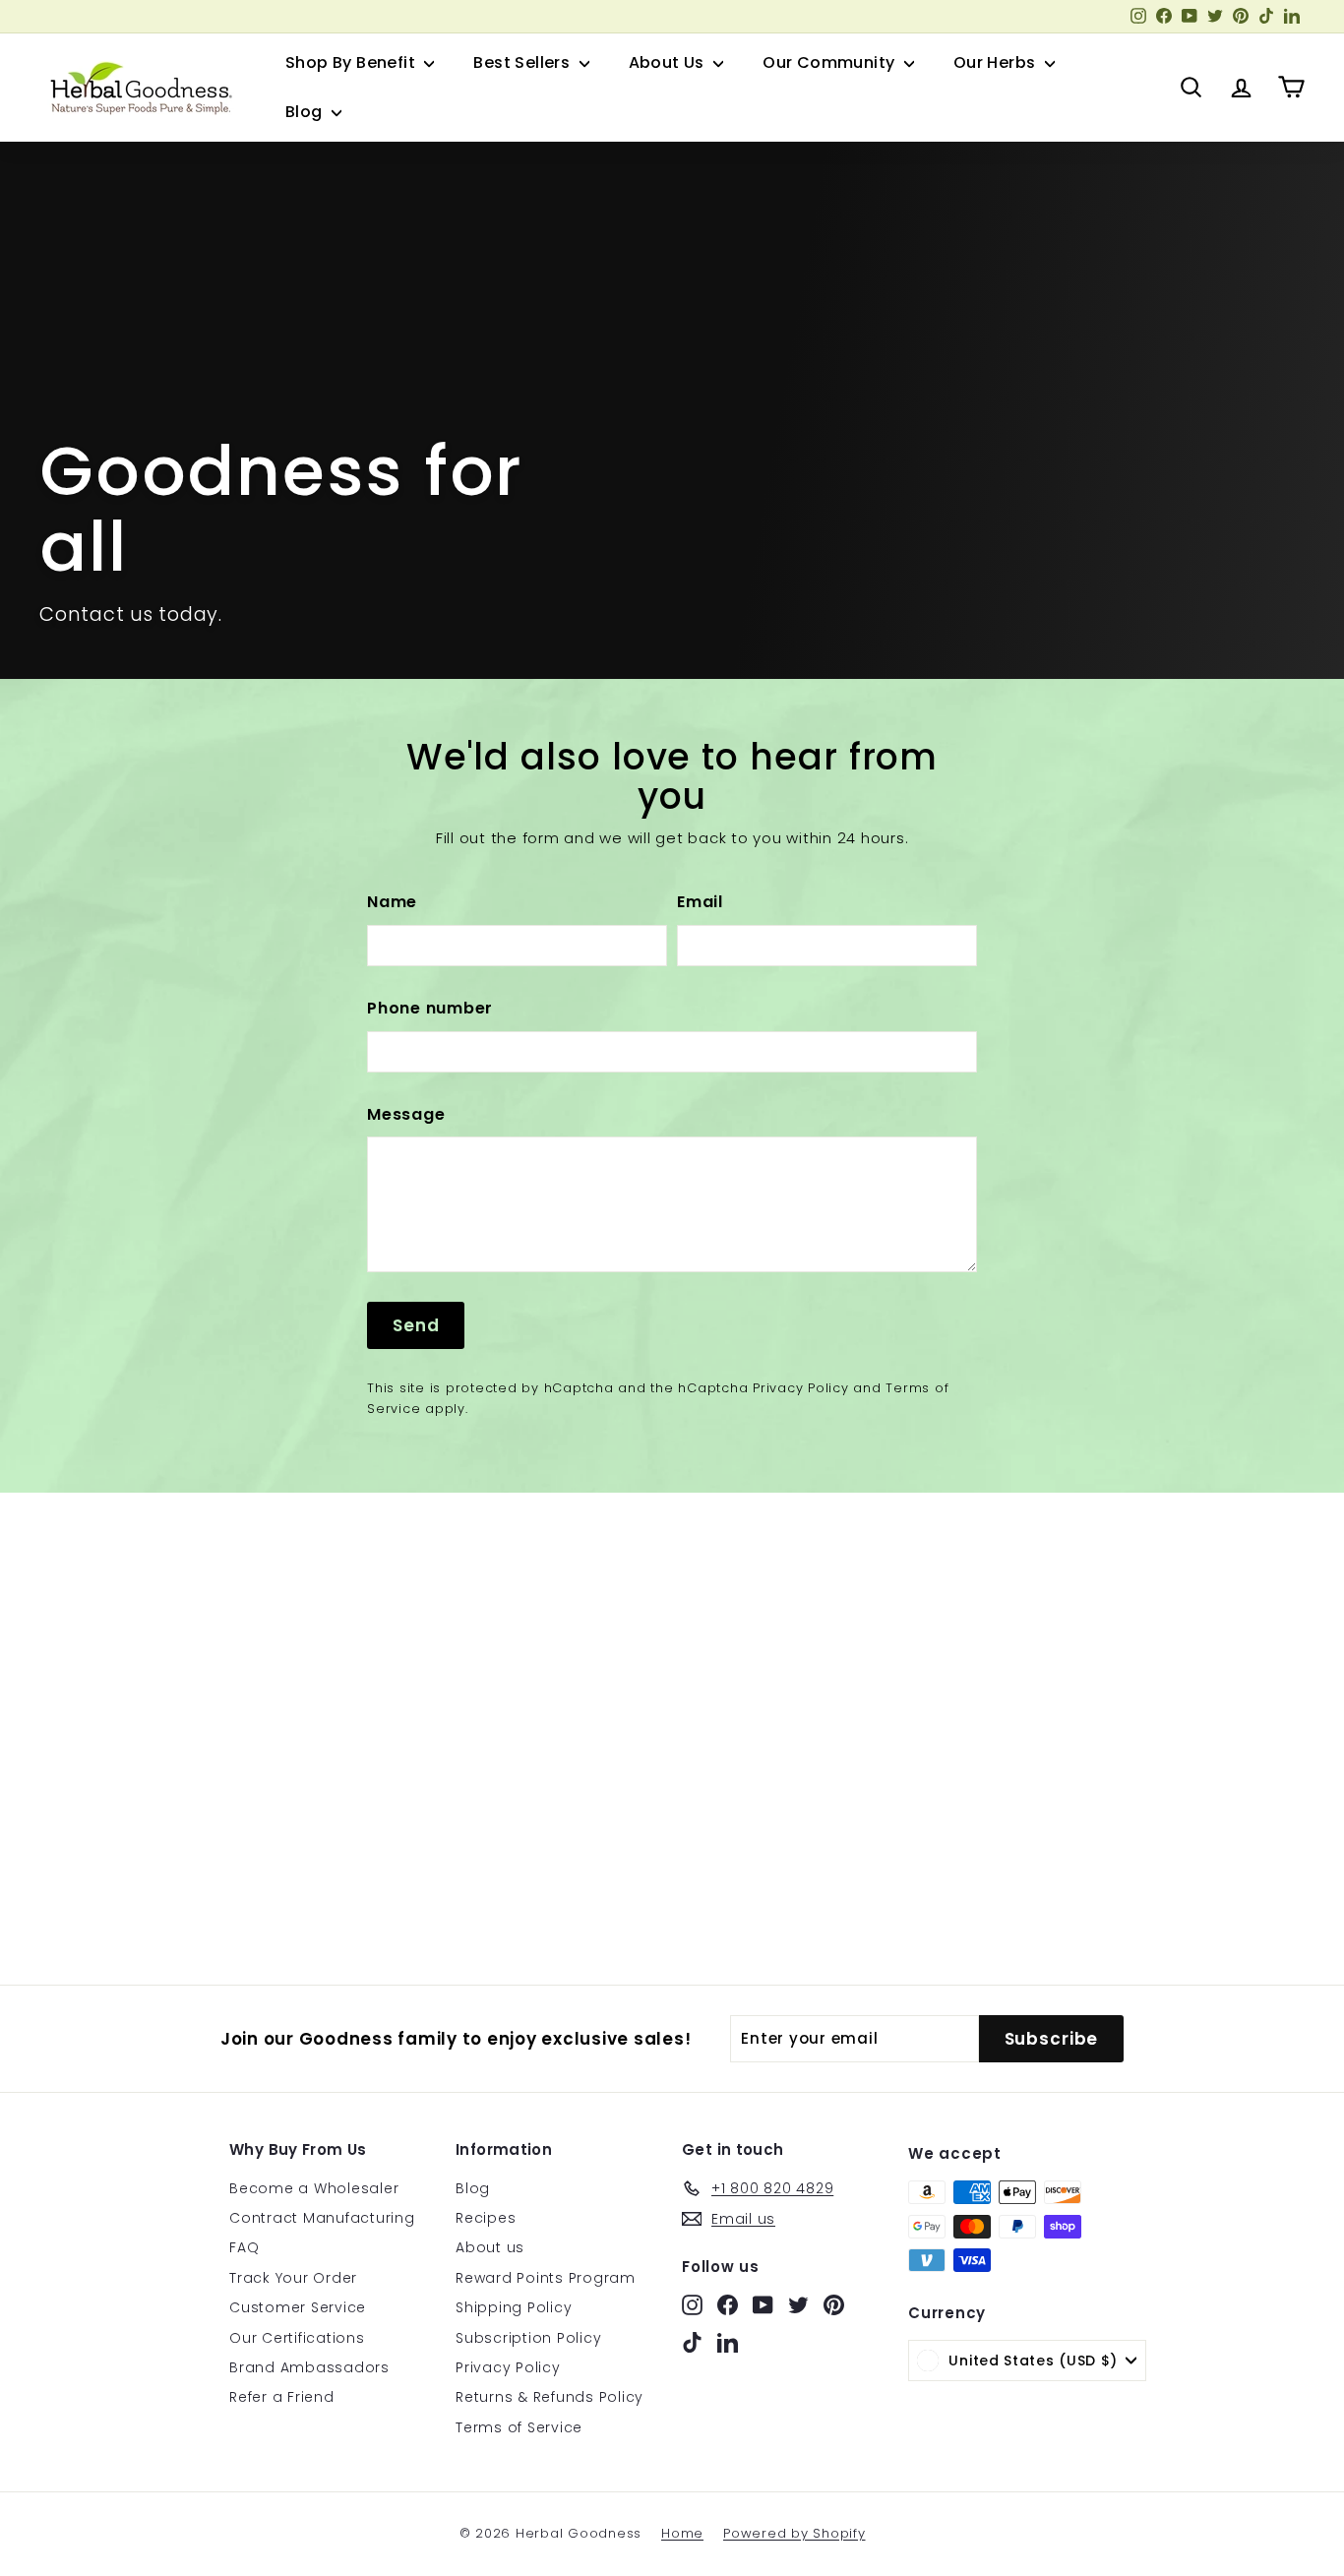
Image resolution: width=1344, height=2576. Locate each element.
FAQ (244, 2247)
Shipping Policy (514, 2307)
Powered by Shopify (794, 2533)
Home (682, 2533)
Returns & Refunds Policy (550, 2397)
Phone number (430, 1008)
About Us (669, 62)
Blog (306, 112)
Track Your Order (293, 2278)
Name (392, 902)
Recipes (486, 2218)
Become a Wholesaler (314, 2188)
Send (416, 1325)
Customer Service (298, 2307)
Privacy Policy (801, 1388)
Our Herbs (997, 62)
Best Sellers (523, 62)
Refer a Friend (282, 2397)
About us (490, 2247)
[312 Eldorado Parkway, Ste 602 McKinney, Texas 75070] (672, 1739)
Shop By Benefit (352, 62)
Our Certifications (297, 2338)
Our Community (831, 62)
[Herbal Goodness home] (138, 88)
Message (406, 1114)
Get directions (138, 1877)
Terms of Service (519, 2427)
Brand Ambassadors (309, 2367)
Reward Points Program (546, 2278)
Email (700, 902)
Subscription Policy (528, 2338)
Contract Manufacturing (322, 2218)
